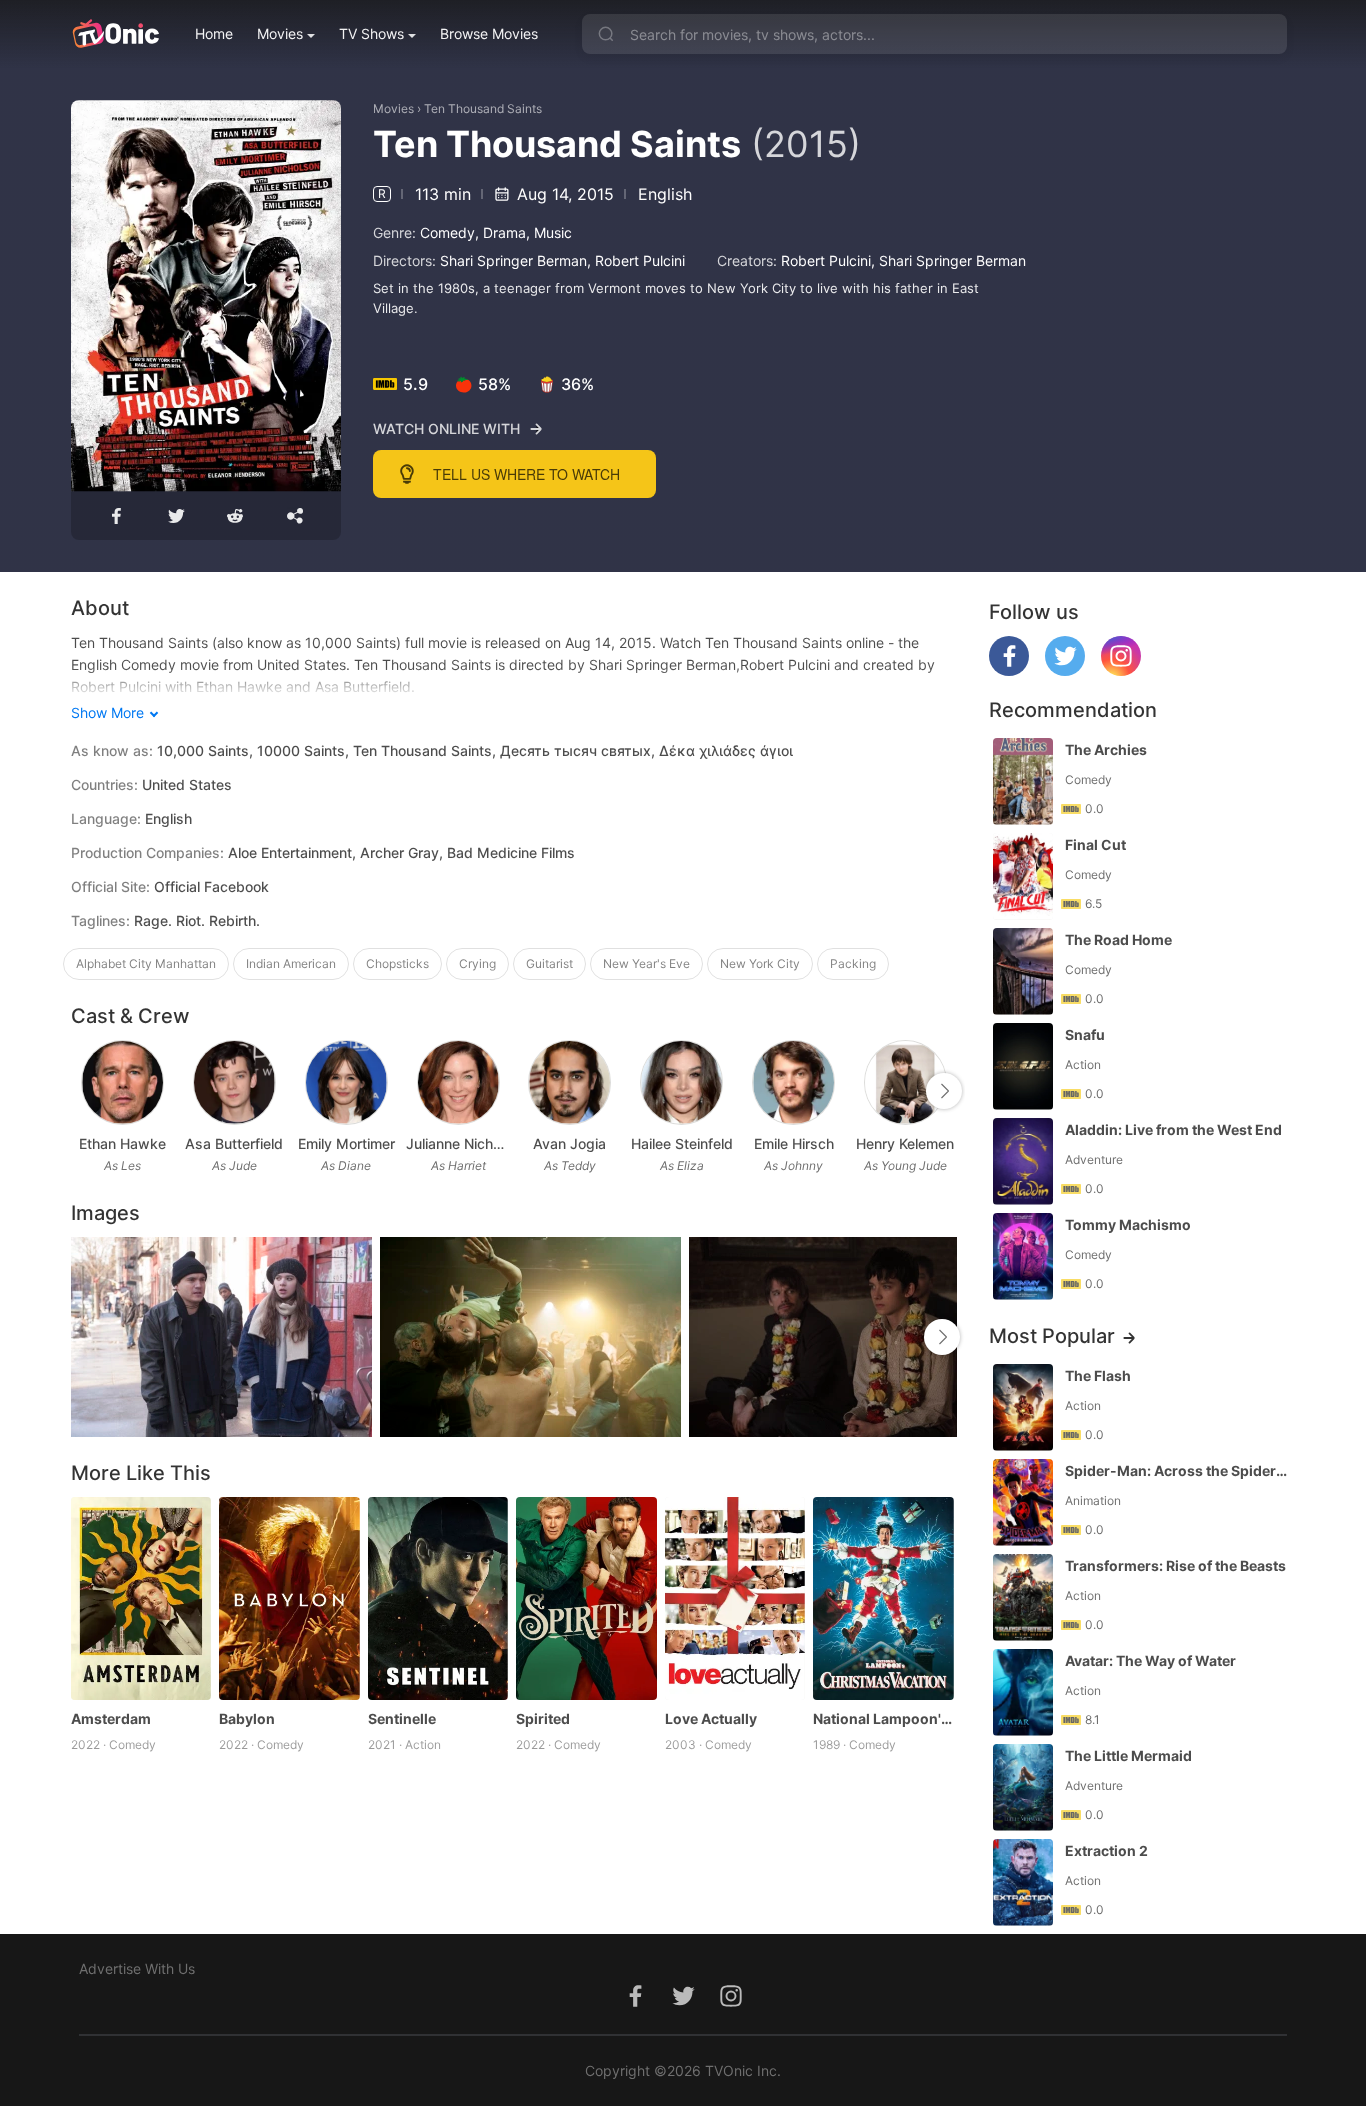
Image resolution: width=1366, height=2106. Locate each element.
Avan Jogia (569, 1143)
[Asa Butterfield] (234, 1082)
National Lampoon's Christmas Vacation (883, 1718)
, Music (549, 232)
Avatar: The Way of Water (1150, 1660)
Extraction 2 (1106, 1850)
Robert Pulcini (640, 260)
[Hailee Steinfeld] (681, 1082)
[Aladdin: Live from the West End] (1023, 1161)
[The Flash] (1023, 1407)
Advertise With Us (137, 1968)
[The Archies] (1023, 781)
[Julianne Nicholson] (458, 1082)
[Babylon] (289, 1599)
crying (477, 963)
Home (214, 33)
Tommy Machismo (1128, 1224)
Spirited (543, 1718)
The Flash (1098, 1375)
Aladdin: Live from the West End (1173, 1129)
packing (853, 963)
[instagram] (1121, 670)
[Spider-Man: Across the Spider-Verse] (1023, 1502)
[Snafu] (1023, 1066)
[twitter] (1065, 670)
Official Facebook (211, 886)
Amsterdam (111, 1718)
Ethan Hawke (122, 1143)
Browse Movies (489, 33)
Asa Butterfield (234, 1143)
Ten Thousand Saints (483, 108)
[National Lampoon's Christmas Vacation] (883, 1599)
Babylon (247, 1718)
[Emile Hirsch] (793, 1082)
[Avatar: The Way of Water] (1023, 1692)
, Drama (500, 232)
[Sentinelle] (438, 1599)
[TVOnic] (115, 34)
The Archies (1106, 749)
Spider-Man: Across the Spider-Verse (1178, 1470)
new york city (760, 963)
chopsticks (397, 963)
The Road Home (1118, 939)
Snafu (1085, 1034)
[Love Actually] (735, 1599)
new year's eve (646, 963)
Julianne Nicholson (458, 1143)
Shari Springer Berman (513, 260)
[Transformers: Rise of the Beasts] (1023, 1597)
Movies (280, 33)
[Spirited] (586, 1599)
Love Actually (711, 1718)
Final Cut (1095, 844)
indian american (291, 963)
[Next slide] (944, 1091)
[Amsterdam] (141, 1599)
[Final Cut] (1023, 876)
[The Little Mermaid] (1023, 1787)
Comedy (447, 232)
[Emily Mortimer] (346, 1082)
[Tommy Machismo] (1023, 1256)
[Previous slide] (84, 1091)
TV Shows (371, 33)
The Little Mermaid (1128, 1755)
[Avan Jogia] (569, 1082)
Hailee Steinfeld (682, 1143)
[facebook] (1009, 670)
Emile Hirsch (794, 1143)
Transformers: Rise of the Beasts (1175, 1565)
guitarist (549, 963)
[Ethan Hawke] (122, 1082)
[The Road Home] (1023, 971)
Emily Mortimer (346, 1143)
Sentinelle (402, 1718)
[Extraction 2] (1023, 1882)
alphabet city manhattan (146, 963)
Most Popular (1052, 1336)
